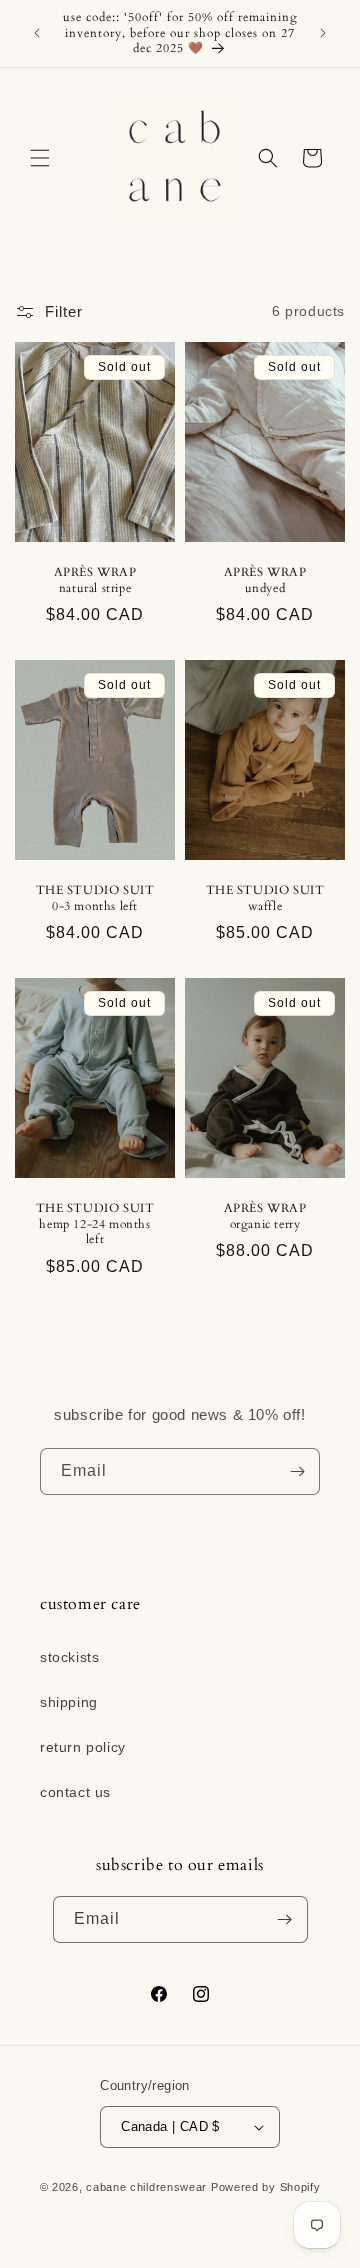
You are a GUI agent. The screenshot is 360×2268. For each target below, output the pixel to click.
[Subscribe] (297, 1471)
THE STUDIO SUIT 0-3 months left (95, 898)
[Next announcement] (323, 33)
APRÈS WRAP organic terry (265, 1216)
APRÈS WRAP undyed (265, 580)
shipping (69, 1702)
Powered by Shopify (266, 2187)
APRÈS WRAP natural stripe (95, 580)
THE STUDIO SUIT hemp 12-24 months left (95, 1224)
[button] (40, 158)
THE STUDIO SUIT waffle (265, 898)
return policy (83, 1747)
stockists (69, 1657)
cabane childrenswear (146, 2187)
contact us (75, 1792)
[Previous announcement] (37, 33)
